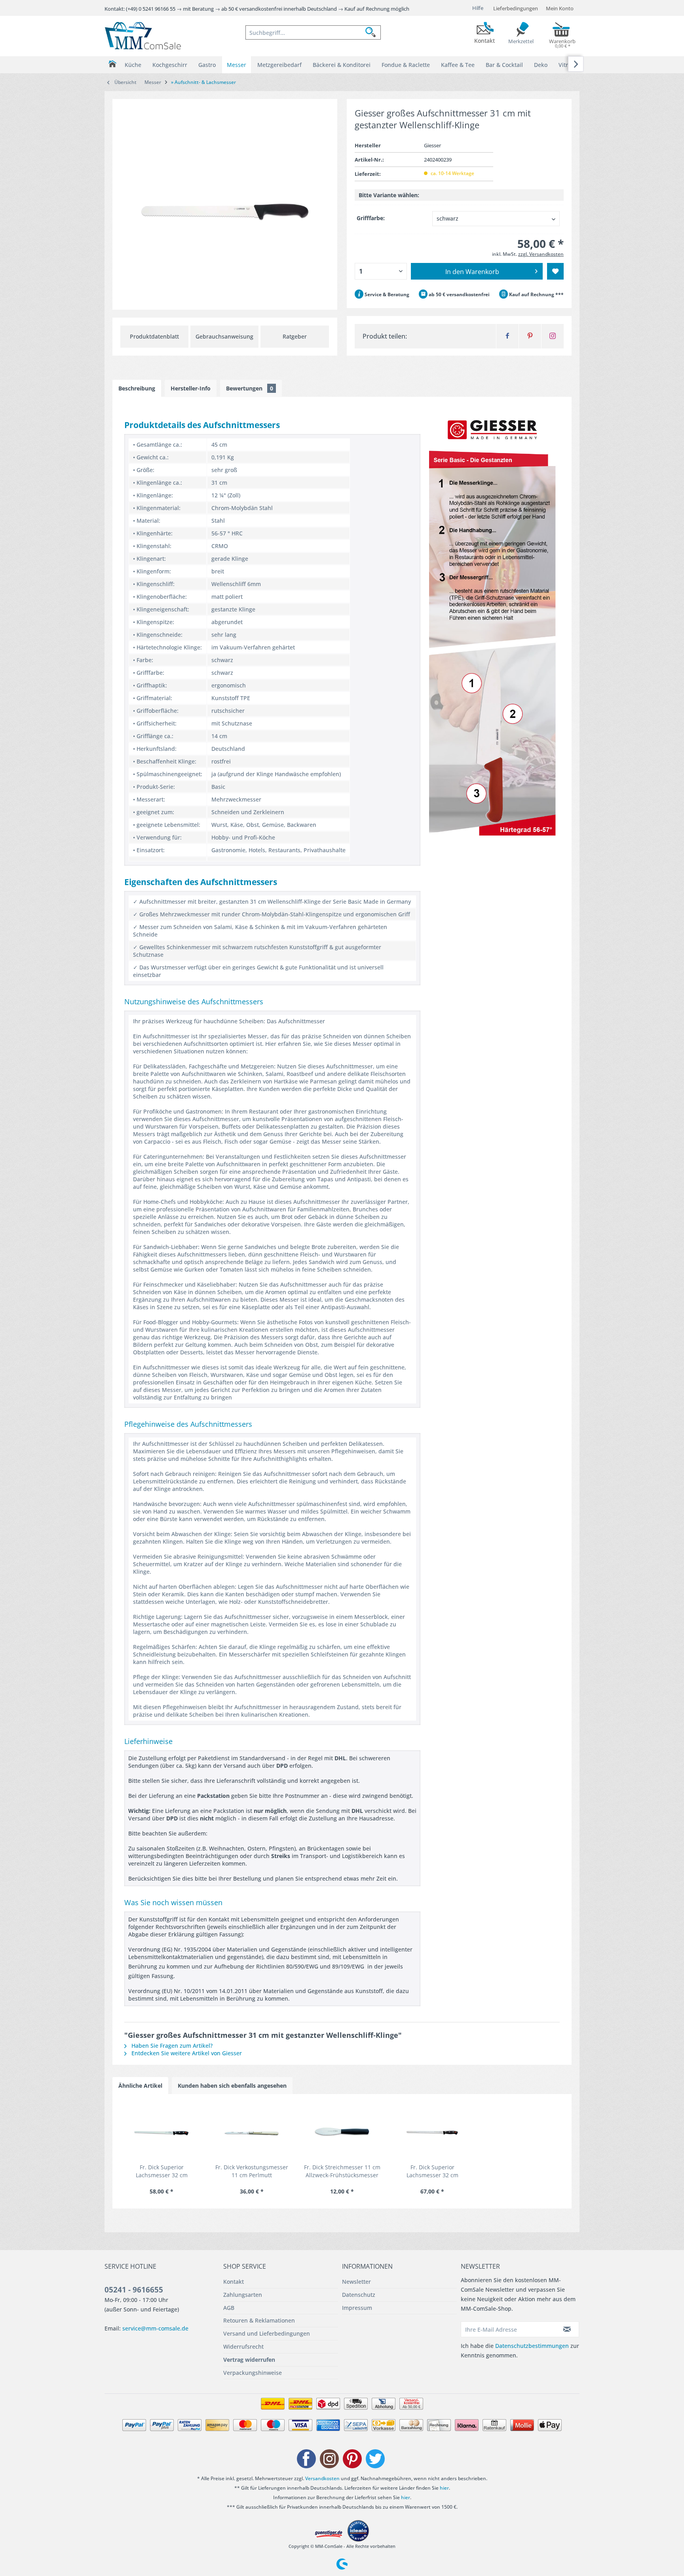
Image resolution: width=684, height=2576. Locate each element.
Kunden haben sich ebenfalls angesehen (232, 2086)
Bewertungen (250, 388)
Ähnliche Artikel (140, 2086)
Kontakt (234, 2282)
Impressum (357, 2308)
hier (444, 2488)
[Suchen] (373, 32)
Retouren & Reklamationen (259, 2320)
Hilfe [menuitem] (478, 8)
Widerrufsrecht (243, 2347)
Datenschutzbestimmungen (532, 2346)
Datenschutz (359, 2295)
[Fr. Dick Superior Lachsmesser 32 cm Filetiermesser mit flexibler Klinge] (161, 2132)
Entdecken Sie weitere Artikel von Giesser (186, 2053)
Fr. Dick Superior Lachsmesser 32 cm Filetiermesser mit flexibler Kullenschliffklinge (432, 2171)
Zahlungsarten (243, 2295)
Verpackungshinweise (253, 2373)
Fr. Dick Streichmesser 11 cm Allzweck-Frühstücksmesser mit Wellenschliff (342, 2171)
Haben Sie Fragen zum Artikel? (171, 2046)
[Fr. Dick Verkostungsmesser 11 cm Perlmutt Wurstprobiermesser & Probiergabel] (252, 2132)
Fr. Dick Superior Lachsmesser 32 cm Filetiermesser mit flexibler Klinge (162, 2171)
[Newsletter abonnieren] (567, 2329)
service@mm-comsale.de (155, 2328)
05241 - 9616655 (134, 2290)
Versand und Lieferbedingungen (267, 2333)
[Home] (112, 64)
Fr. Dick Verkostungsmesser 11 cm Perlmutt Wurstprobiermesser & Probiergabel (252, 2171)
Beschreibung (137, 388)
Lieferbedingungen (516, 8)
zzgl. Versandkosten (541, 254)
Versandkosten (322, 2478)
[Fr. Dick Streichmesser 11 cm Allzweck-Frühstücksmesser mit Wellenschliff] (342, 2132)
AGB (229, 2308)
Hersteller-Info (191, 388)
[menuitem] (313, 32)
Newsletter (356, 2282)
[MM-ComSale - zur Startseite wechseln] (143, 36)
